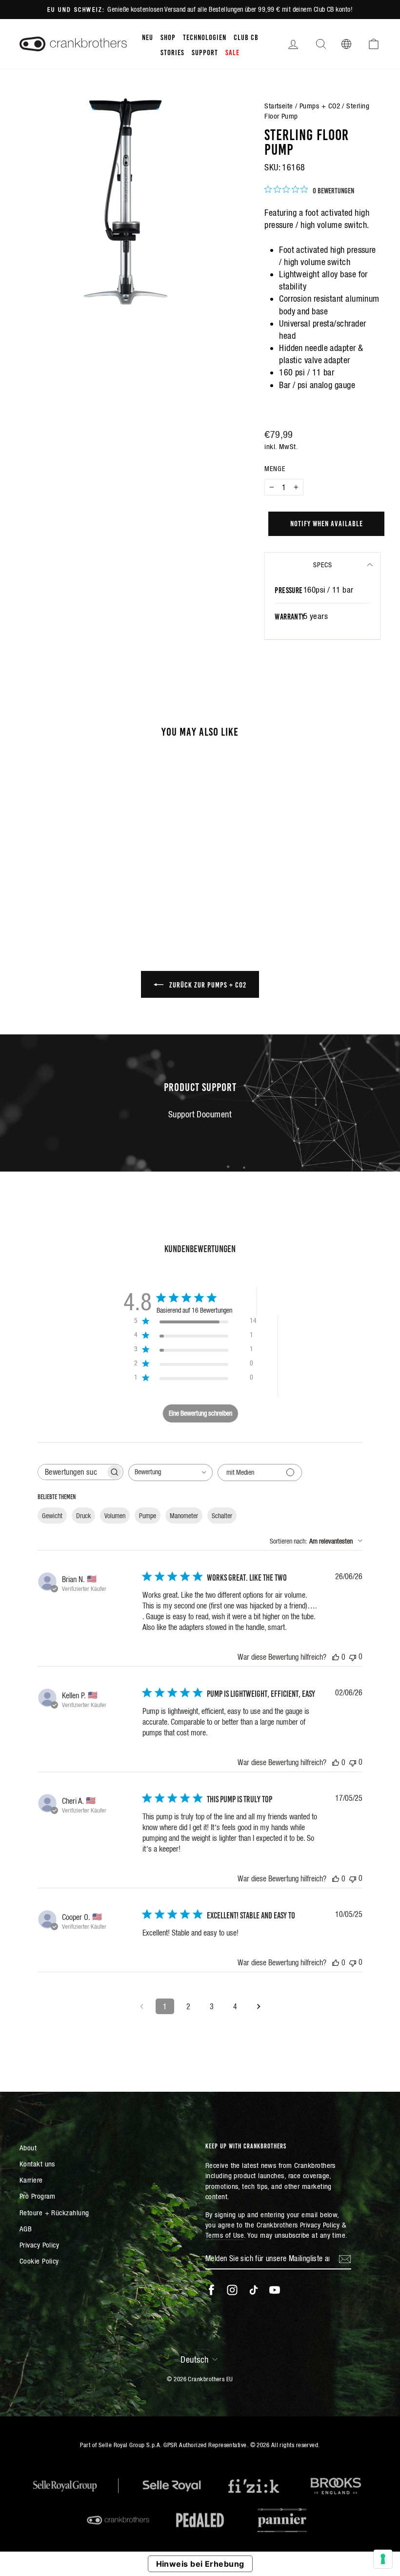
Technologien (205, 37)
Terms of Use (225, 2235)
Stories (172, 52)
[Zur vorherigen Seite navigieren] (141, 2006)
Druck (83, 1516)
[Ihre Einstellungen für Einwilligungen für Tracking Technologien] (383, 2559)
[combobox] (170, 1473)
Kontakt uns (37, 2164)
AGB (26, 2229)
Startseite (279, 106)
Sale (232, 52)
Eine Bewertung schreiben (200, 1413)
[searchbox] (72, 1472)
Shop (168, 37)
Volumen (115, 1516)
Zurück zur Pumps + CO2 (207, 984)
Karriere (31, 2180)
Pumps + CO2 (320, 106)
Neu (148, 37)
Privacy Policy (39, 2245)
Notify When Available (327, 523)
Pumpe (148, 1516)
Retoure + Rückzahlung (54, 2213)
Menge (275, 469)
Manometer (184, 1516)
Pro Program (38, 2196)
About (28, 2148)
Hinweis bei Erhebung (200, 2564)
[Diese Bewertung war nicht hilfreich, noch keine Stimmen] (353, 1657)
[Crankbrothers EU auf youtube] (275, 2290)
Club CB (246, 37)
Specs (323, 565)
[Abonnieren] (345, 2259)
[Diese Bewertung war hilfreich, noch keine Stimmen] (336, 1657)
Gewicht (52, 1516)
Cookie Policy (39, 2261)
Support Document (200, 1114)
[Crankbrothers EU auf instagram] (232, 2290)
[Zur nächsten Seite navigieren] (259, 2006)
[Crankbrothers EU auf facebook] (211, 2290)
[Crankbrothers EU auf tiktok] (254, 2290)
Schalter (222, 1516)
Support (205, 52)
